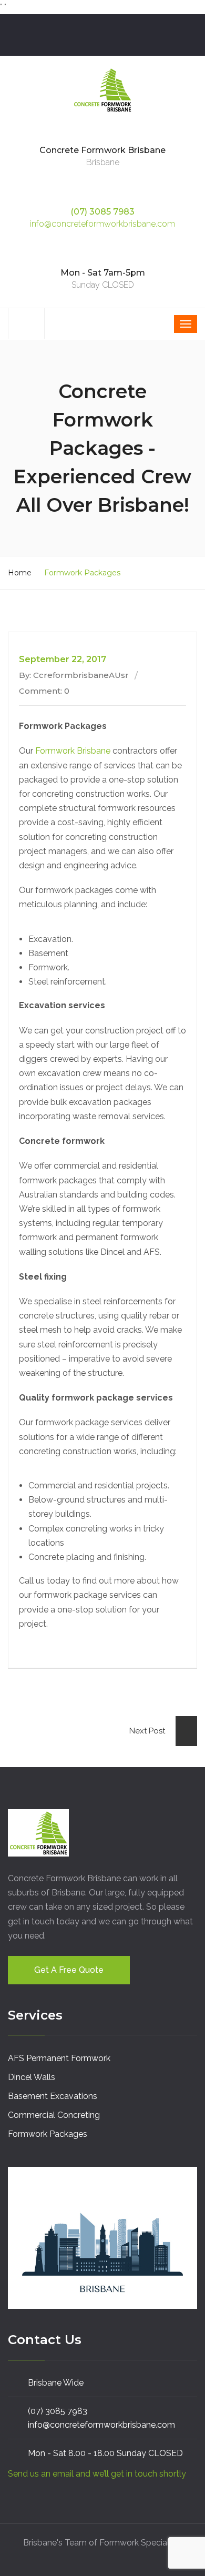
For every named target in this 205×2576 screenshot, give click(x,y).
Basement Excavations (53, 2096)
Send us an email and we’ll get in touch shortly (97, 2474)
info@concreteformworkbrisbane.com (102, 224)
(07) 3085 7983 (102, 212)
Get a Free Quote (69, 1970)
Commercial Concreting (54, 2115)
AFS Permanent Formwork (59, 2058)
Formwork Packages (48, 2134)
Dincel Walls (32, 2077)
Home (20, 573)
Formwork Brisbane (73, 751)
